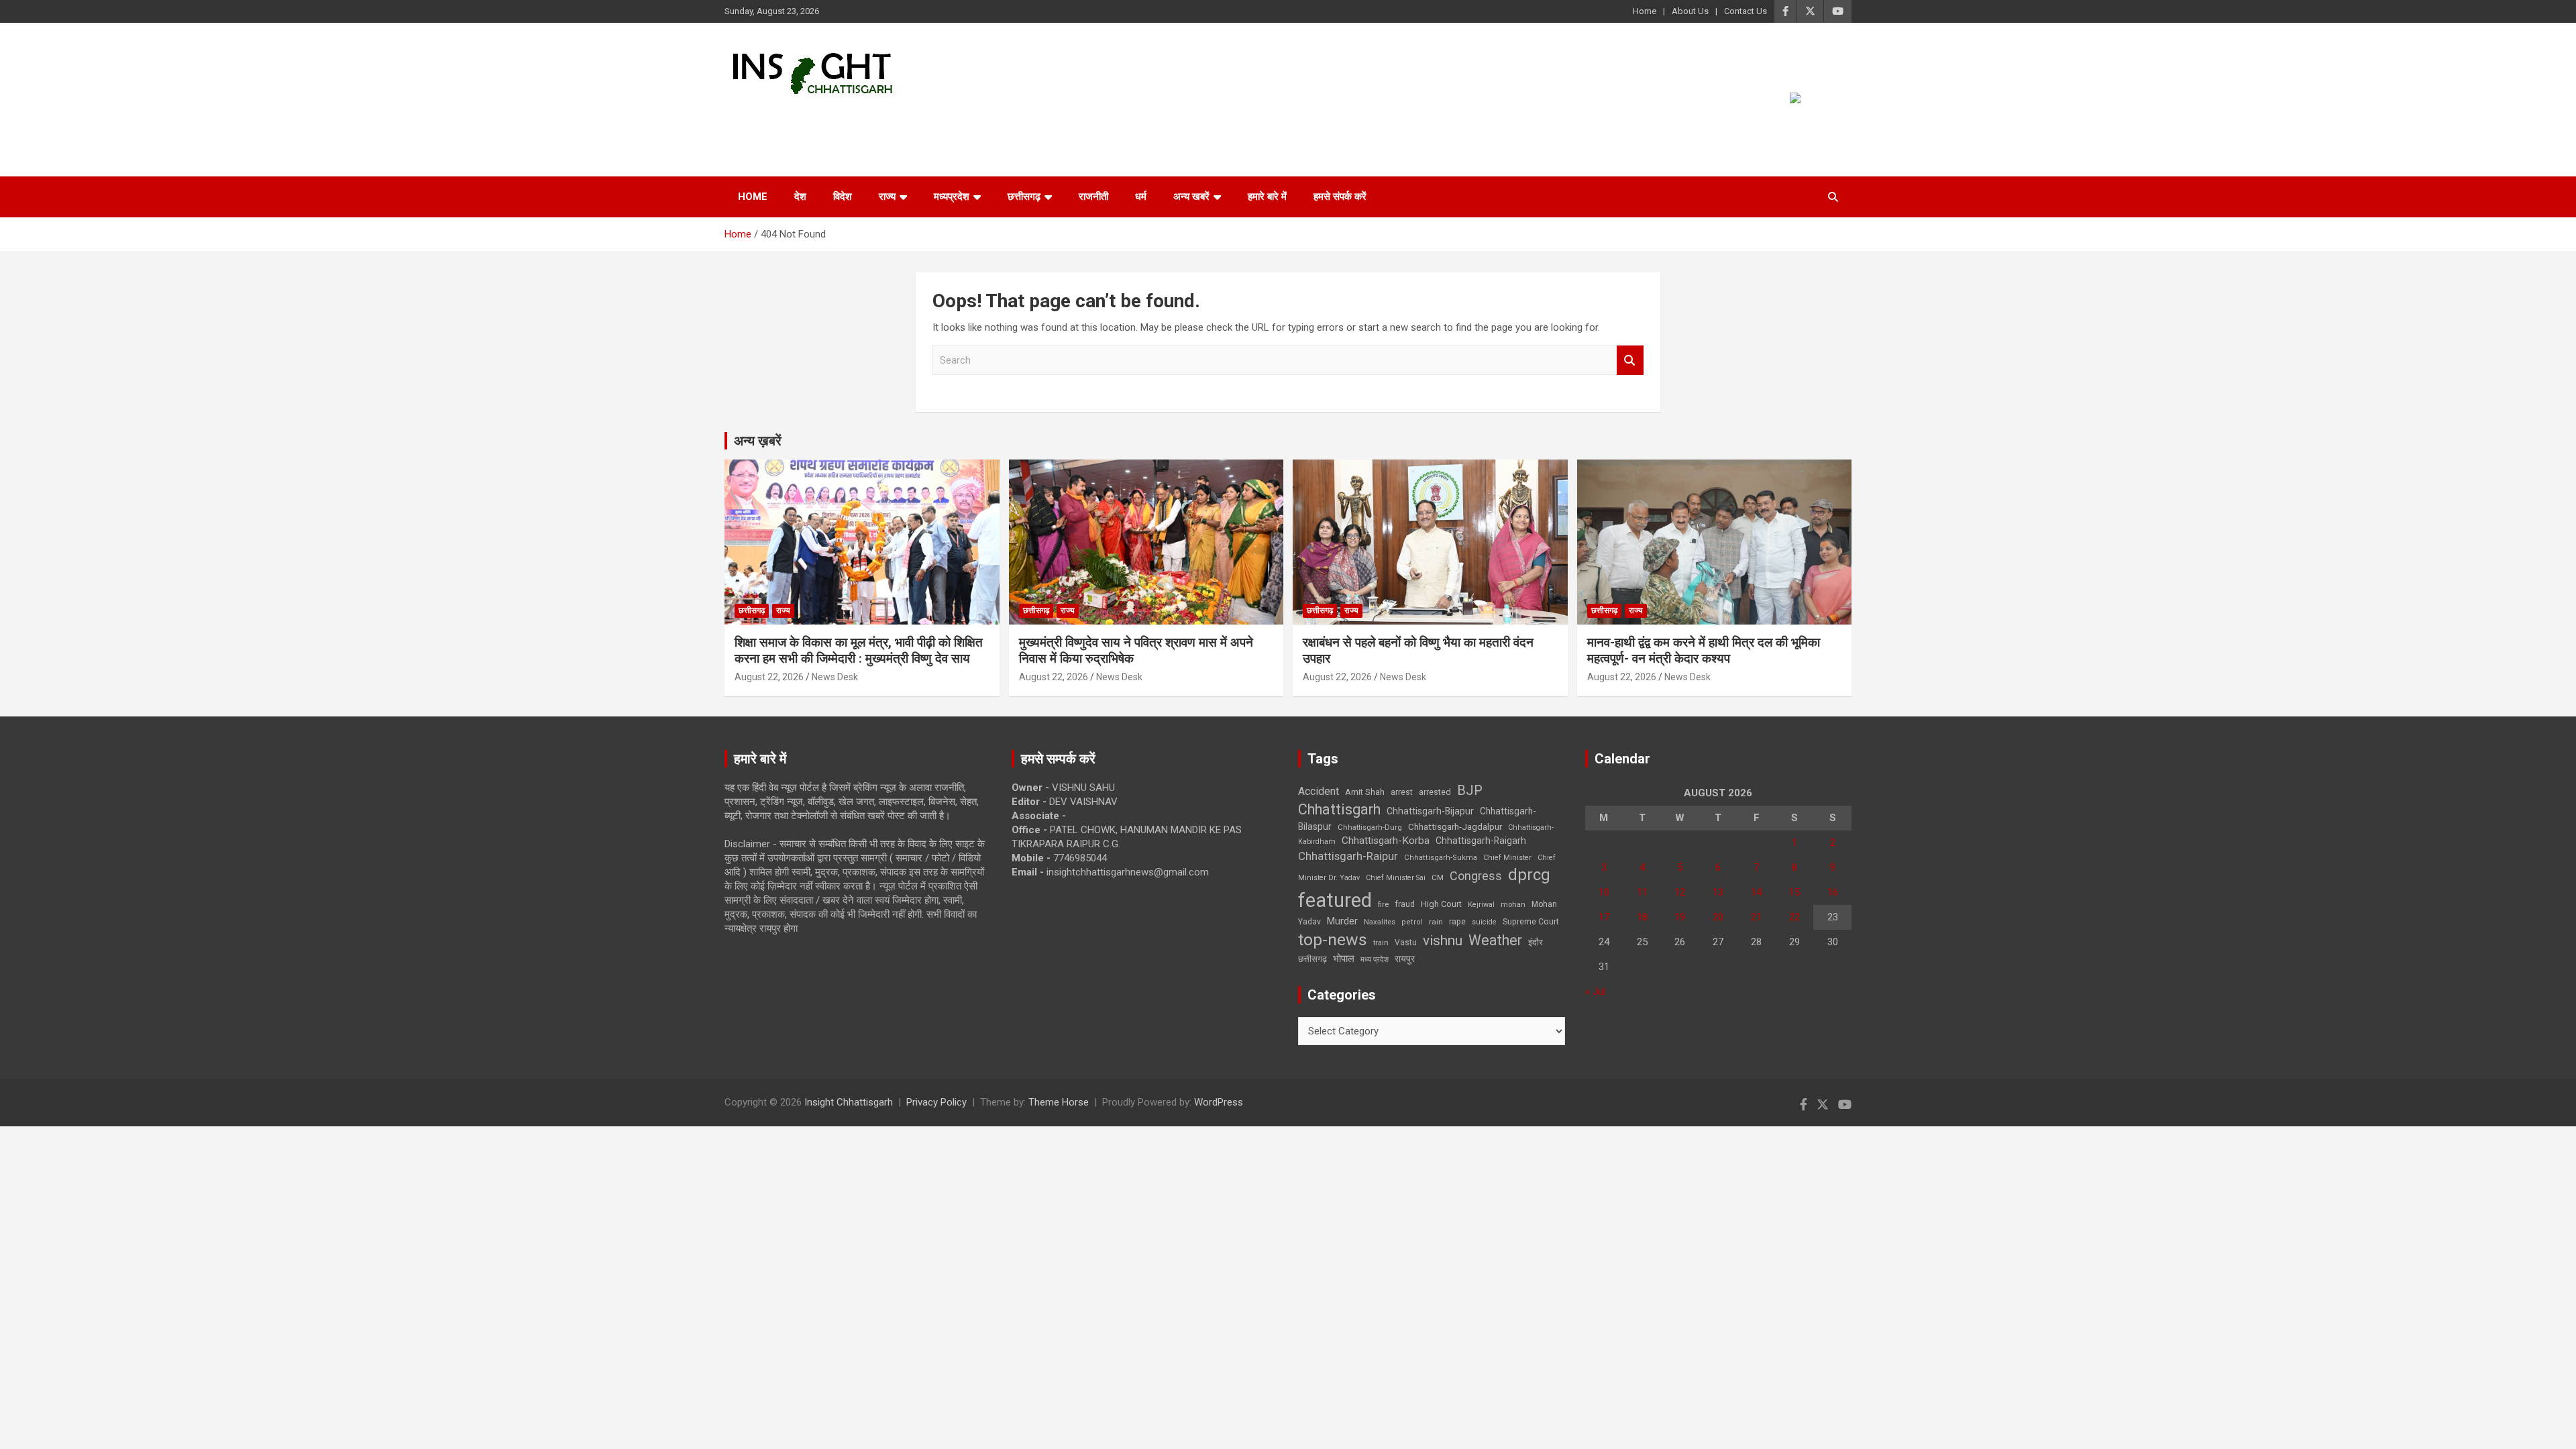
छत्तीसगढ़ (1024, 197)
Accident (1319, 791)
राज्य (887, 197)
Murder (1342, 921)
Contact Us (1746, 11)
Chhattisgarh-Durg (1370, 827)
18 (1642, 917)
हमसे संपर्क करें (1340, 197)
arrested (1435, 792)
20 (1718, 917)
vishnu (1443, 941)
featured (1335, 900)
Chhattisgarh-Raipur (1348, 856)
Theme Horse (1059, 1102)
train (1381, 943)
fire (1383, 904)
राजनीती (1093, 197)
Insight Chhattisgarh (846, 118)
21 (1756, 917)
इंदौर (1536, 942)
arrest (1402, 792)
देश (800, 197)
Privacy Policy (936, 1102)
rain (1436, 922)
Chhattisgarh (1339, 809)
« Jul (1595, 991)
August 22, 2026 (769, 677)
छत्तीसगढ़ (1312, 959)
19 (1680, 917)
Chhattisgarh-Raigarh (1481, 841)
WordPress (1219, 1102)
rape (1457, 921)
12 (1680, 892)
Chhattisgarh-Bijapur (1430, 811)
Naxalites (1380, 922)
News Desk (835, 677)
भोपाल (1344, 959)
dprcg (1529, 875)
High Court (1441, 904)
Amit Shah (1365, 792)
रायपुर (1405, 959)
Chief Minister (1507, 858)
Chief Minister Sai (1396, 878)
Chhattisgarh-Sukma (1441, 858)
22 (1794, 917)
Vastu (1406, 943)
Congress (1476, 876)
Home (1645, 11)
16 (1833, 892)
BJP (1470, 790)
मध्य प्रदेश (1375, 960)
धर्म (1141, 197)
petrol (1412, 922)
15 (1794, 892)
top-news (1333, 940)
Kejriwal (1481, 905)
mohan (1513, 905)
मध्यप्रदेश (952, 197)
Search (1630, 361)
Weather (1495, 940)
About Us (1690, 11)
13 (1718, 892)
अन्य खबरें (1191, 197)
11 (1642, 892)
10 (1604, 892)
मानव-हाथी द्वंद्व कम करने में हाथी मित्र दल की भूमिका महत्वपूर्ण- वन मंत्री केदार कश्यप (1704, 651)
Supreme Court (1531, 921)
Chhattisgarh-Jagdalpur (1455, 826)
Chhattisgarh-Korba (1386, 841)
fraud (1405, 904)
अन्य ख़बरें (758, 441)
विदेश (843, 197)
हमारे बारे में (1267, 197)
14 (1756, 892)
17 (1604, 917)
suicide (1484, 922)
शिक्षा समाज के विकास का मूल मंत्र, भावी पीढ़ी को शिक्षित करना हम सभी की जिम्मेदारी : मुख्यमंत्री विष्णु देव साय (859, 651)
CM (1438, 877)
